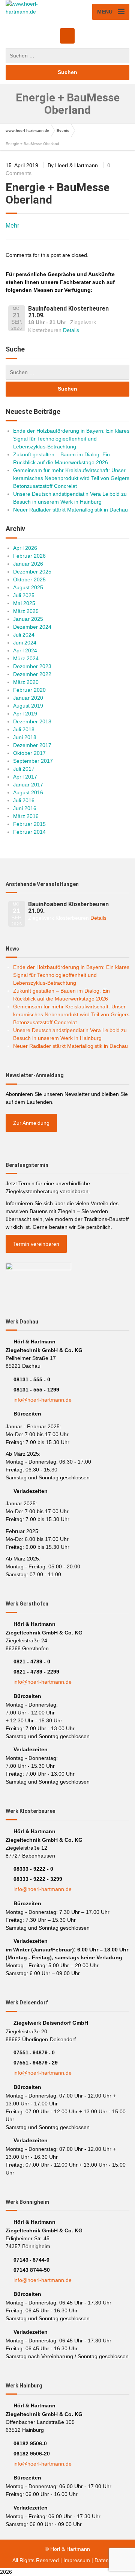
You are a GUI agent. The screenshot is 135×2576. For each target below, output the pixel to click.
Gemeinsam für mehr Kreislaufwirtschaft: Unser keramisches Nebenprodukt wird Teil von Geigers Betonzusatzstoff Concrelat (71, 478)
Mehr (12, 226)
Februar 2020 (29, 690)
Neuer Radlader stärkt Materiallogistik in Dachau (70, 510)
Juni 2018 (25, 737)
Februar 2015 (29, 824)
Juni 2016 (25, 808)
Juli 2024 (24, 635)
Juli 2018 (24, 729)
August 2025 (28, 587)
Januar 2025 (28, 619)
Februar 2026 (29, 556)
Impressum (77, 2560)
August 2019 (28, 706)
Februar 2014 (29, 832)
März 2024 (26, 658)
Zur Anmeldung (31, 1123)
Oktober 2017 (29, 753)
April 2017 (25, 777)
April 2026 (25, 548)
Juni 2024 (25, 643)
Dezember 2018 (32, 721)
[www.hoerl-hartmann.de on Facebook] (67, 36)
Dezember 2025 (32, 572)
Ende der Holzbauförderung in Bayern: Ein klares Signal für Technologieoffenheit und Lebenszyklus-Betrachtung (71, 439)
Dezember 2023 (32, 666)
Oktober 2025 (29, 579)
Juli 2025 (24, 595)
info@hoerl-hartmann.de (43, 1400)
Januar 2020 (28, 698)
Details (71, 330)
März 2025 (26, 611)
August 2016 (28, 792)
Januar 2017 (28, 785)
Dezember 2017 (32, 745)
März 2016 (26, 816)
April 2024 (25, 650)
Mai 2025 (24, 603)
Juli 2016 (24, 800)
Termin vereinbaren (36, 1244)
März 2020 (26, 682)
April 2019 (25, 714)
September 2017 (33, 761)
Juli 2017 (24, 769)
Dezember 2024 (32, 627)
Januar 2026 (28, 564)
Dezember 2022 (32, 674)
